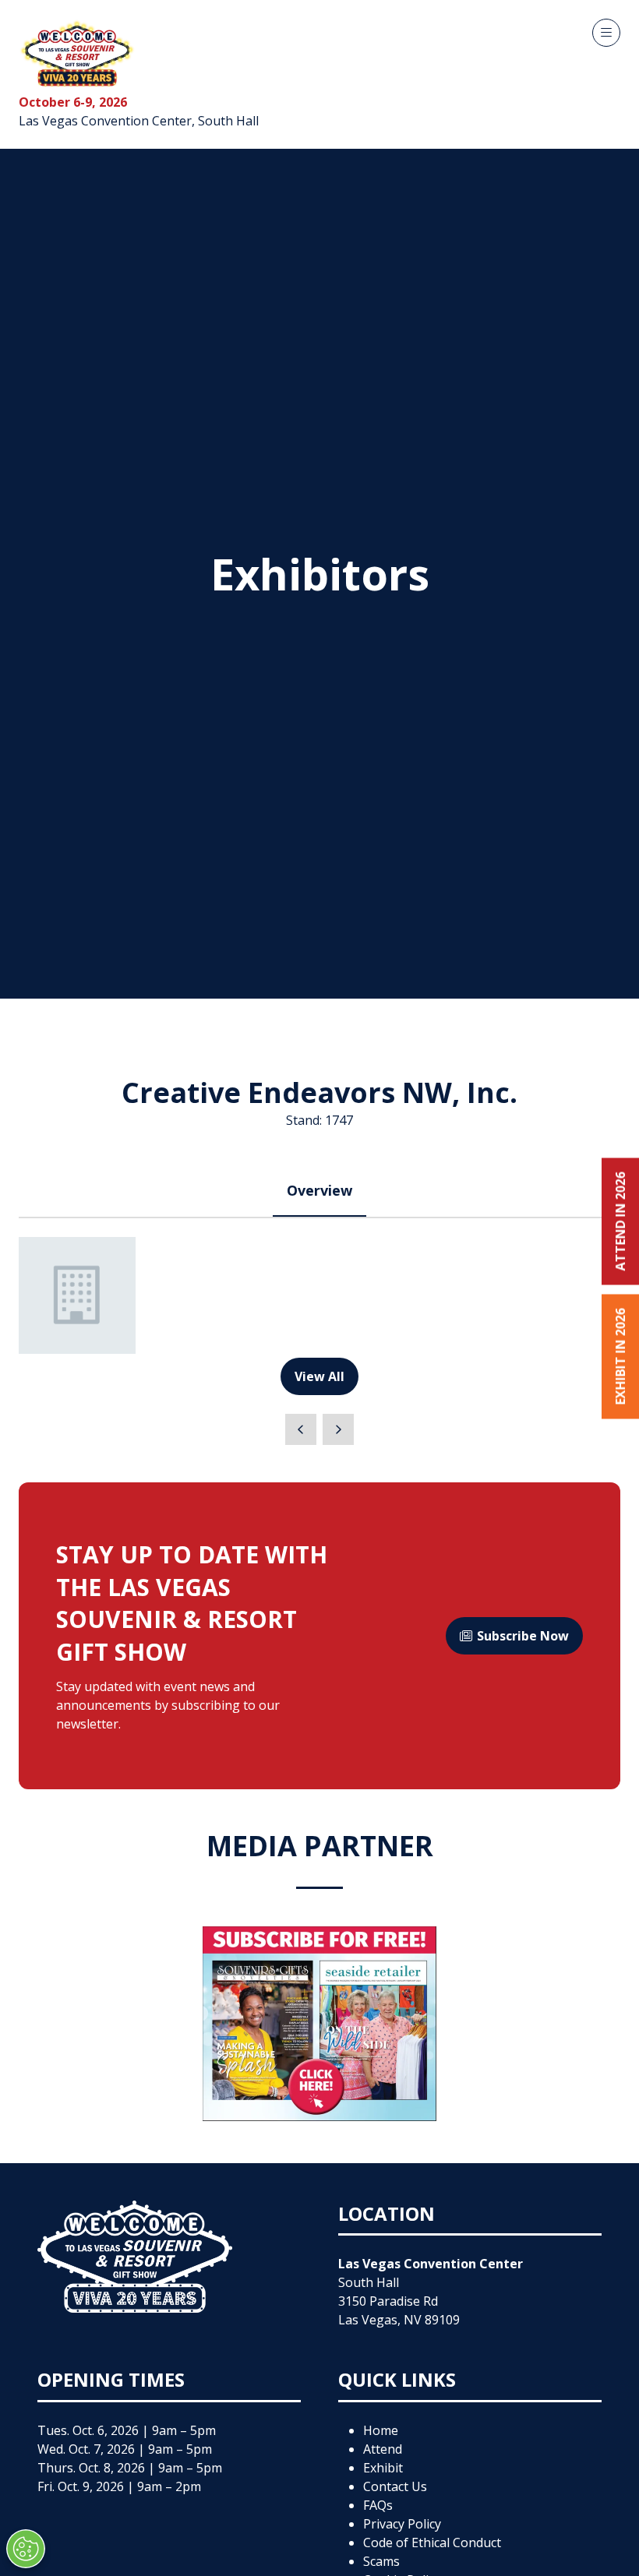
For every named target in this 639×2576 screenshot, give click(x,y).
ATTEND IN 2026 (620, 1221)
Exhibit (383, 2468)
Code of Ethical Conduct (432, 2543)
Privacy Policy (402, 2524)
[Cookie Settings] (26, 2549)
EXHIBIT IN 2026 (620, 1356)
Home (381, 2430)
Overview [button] (319, 1190)
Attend (383, 2449)
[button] (606, 33)
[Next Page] (338, 1429)
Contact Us (395, 2486)
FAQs (378, 2505)
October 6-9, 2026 (73, 102)
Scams (381, 2561)
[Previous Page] (301, 1429)
